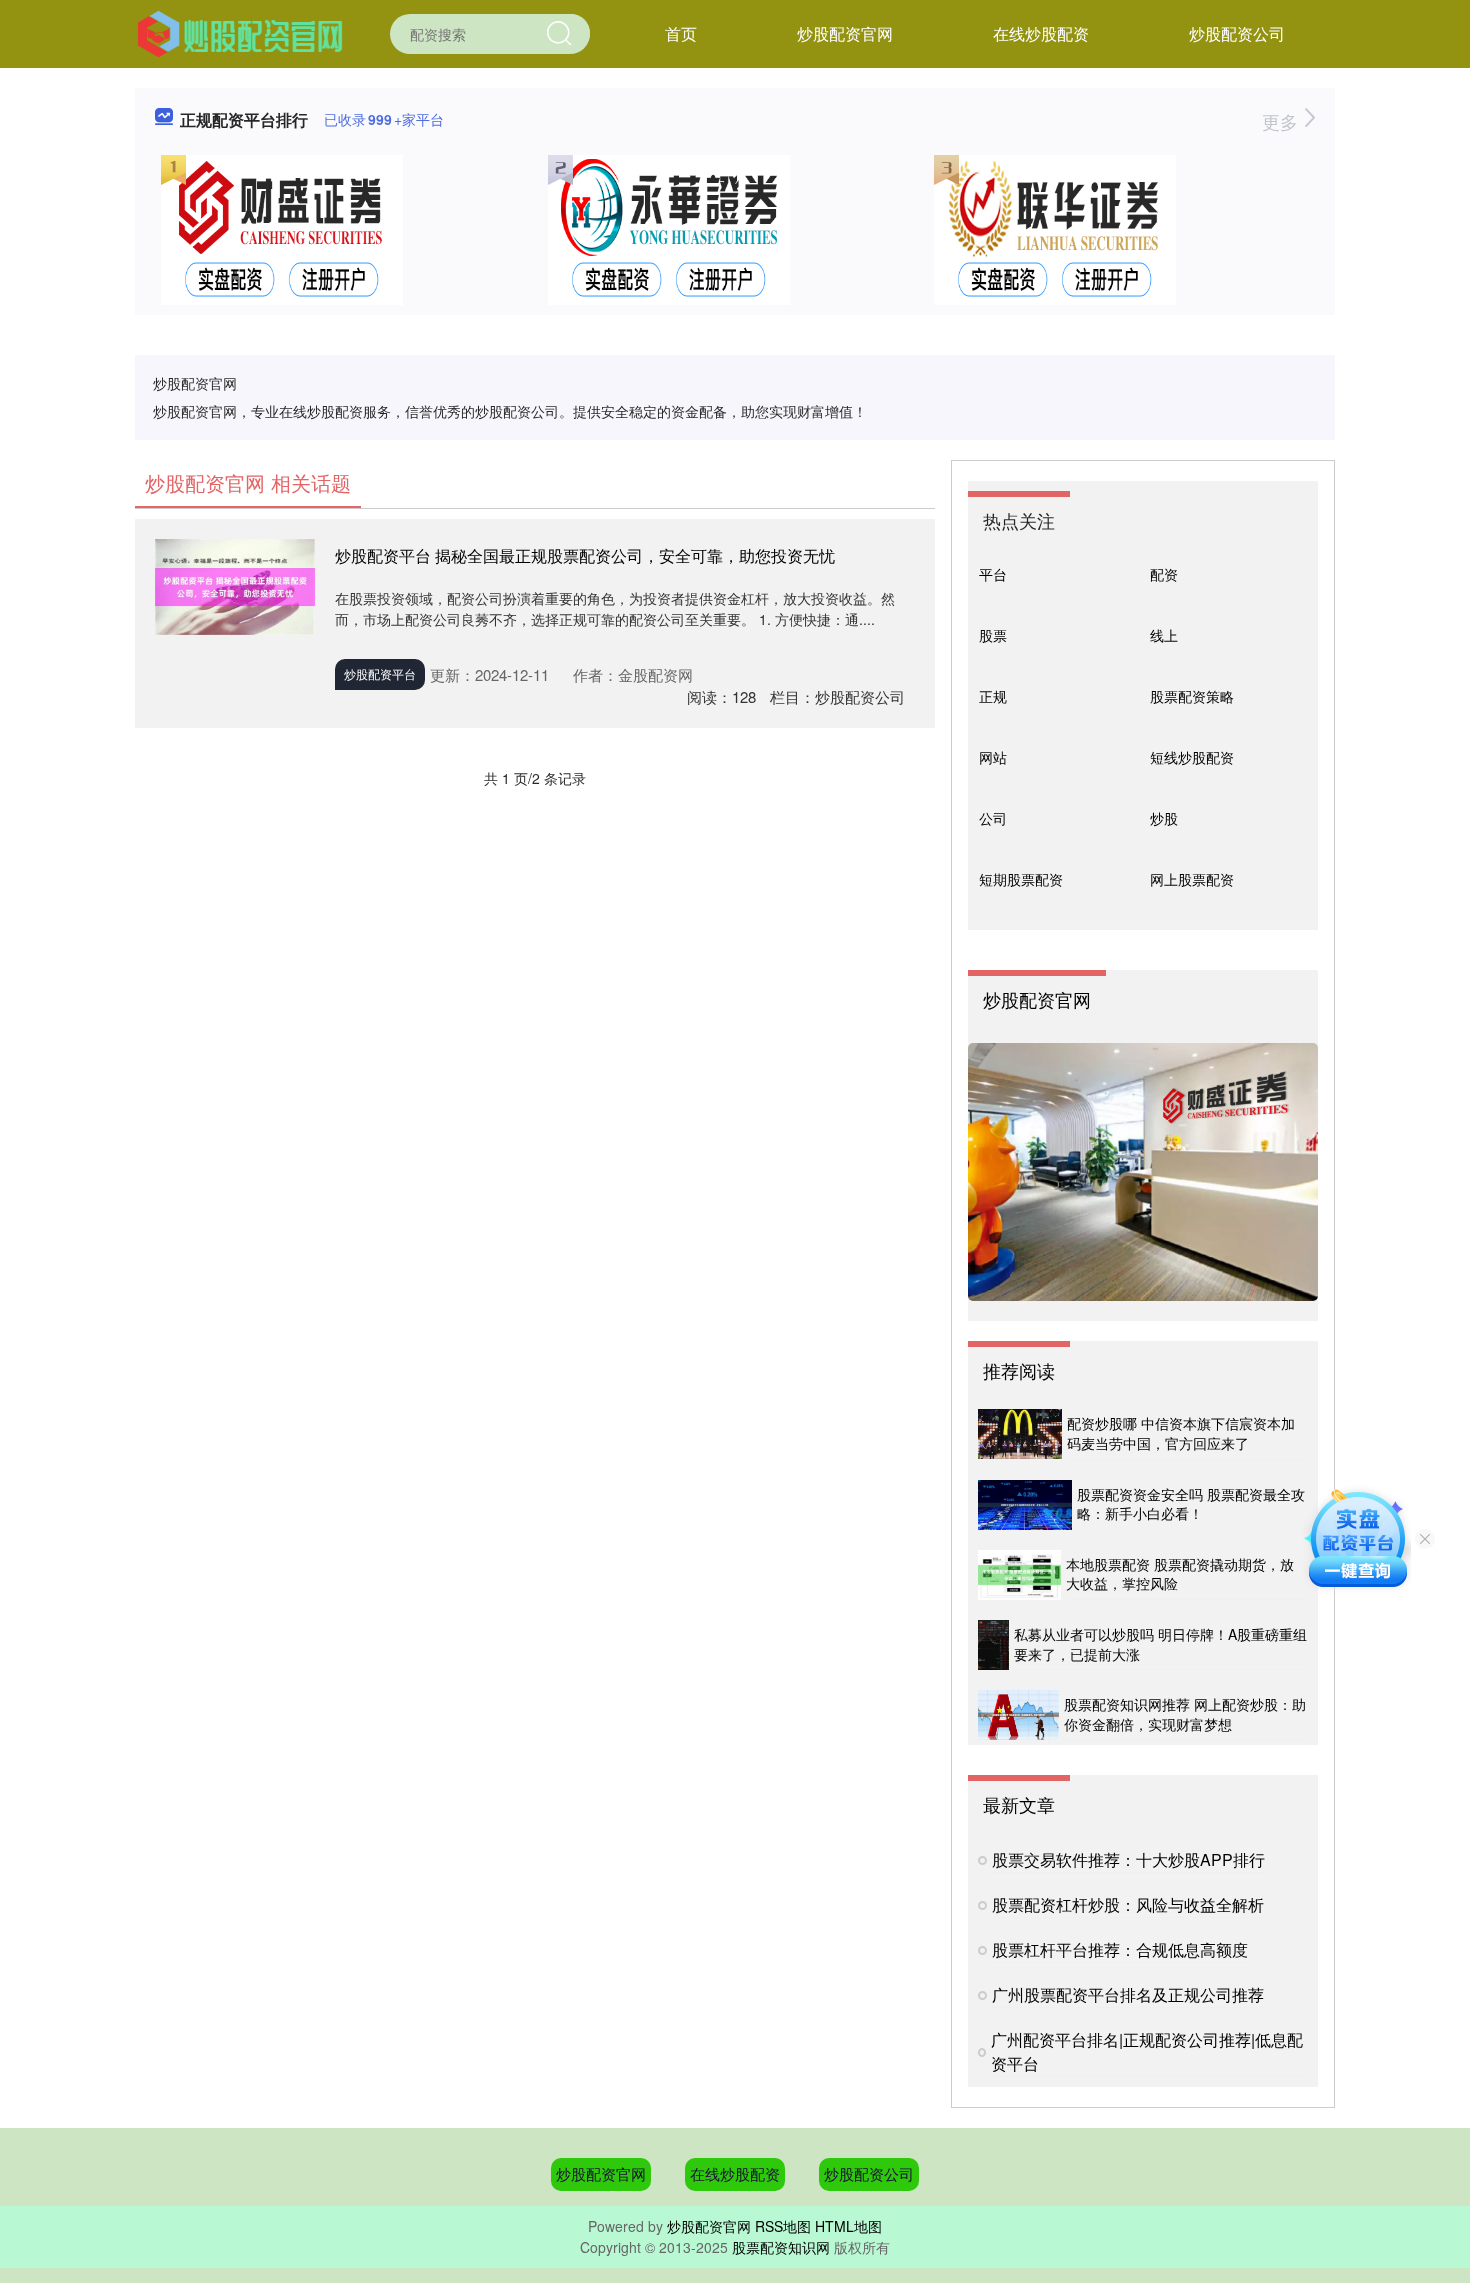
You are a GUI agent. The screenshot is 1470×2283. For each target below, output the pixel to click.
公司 (993, 818)
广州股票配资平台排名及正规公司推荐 (1128, 1994)
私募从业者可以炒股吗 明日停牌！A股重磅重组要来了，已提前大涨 (1160, 1644)
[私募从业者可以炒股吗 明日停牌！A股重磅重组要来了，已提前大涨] (993, 1645)
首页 (681, 33)
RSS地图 (783, 2226)
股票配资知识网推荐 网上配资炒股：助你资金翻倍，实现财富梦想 (1185, 1714)
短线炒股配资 (1192, 757)
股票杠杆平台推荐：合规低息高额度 (1120, 1949)
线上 (1164, 635)
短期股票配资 (1021, 879)
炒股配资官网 (845, 33)
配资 (1164, 574)
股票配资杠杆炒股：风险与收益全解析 (1128, 1904)
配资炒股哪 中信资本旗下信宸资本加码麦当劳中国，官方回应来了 (1181, 1433)
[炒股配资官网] (240, 32)
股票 (993, 635)
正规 (993, 696)
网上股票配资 (1192, 879)
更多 (1282, 121)
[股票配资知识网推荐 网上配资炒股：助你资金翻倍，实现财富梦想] (1018, 1715)
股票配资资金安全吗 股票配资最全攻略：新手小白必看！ (1191, 1504)
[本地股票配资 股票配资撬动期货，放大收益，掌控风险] (1019, 1575)
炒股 (1164, 818)
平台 (993, 574)
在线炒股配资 (1041, 33)
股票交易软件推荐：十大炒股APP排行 (1128, 1859)
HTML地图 (848, 2226)
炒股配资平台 (380, 673)
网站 (993, 757)
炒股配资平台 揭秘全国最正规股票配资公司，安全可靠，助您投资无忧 (585, 555)
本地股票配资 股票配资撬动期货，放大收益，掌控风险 (1180, 1574)
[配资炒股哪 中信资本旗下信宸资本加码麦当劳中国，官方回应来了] (1020, 1434)
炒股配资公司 (1237, 33)
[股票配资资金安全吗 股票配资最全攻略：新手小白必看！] (1025, 1505)
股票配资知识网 (781, 2247)
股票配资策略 (1192, 696)
